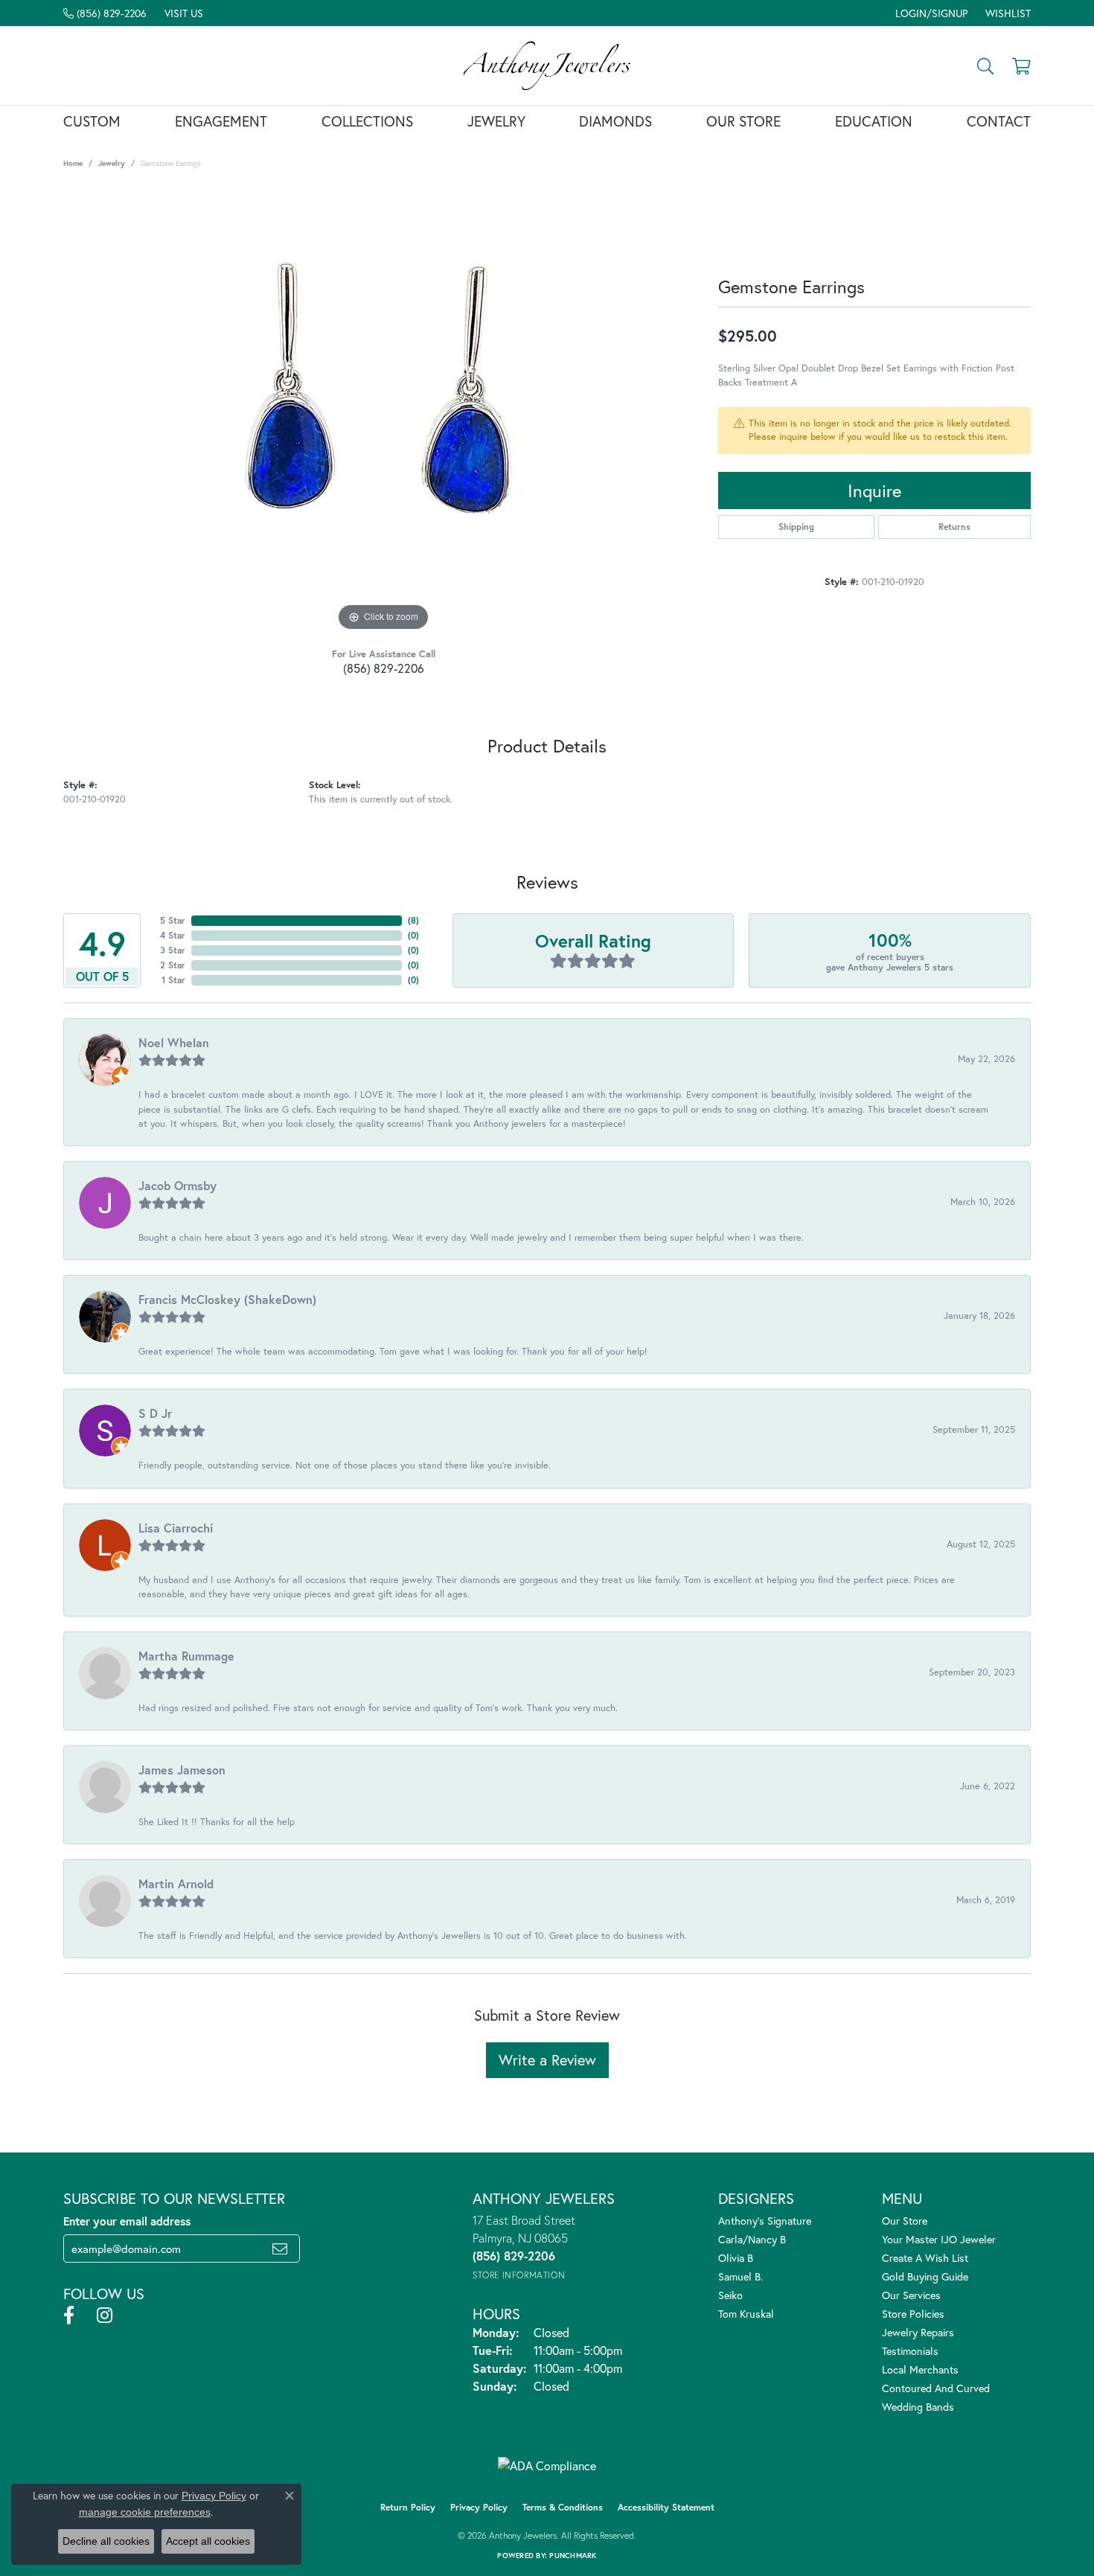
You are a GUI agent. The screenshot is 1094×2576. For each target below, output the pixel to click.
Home (73, 163)
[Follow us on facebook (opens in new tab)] (69, 2315)
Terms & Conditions (563, 2507)
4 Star (173, 935)
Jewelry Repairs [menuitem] (918, 2332)
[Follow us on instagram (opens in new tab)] (105, 2315)
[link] (105, 13)
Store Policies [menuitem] (913, 2314)
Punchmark (573, 2556)
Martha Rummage (186, 1656)
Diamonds (615, 121)
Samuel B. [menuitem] (740, 2276)
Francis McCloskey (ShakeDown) (227, 1299)
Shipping (796, 527)
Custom (92, 121)
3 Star (173, 950)
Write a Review (547, 2060)
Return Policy (408, 2507)
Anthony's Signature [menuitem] (765, 2221)
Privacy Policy (479, 2507)
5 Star (173, 920)
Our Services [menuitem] (911, 2295)
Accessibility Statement (666, 2507)
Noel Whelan (174, 1042)
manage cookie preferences (145, 2512)
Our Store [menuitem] (905, 2221)
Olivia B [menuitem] (736, 2258)
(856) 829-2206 (384, 668)
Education (874, 121)
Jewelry (496, 121)
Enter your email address (127, 2221)
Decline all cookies (106, 2541)
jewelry (112, 163)
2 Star (173, 965)
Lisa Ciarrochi (176, 1528)
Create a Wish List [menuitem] (925, 2258)
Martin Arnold (176, 1883)
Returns (954, 527)
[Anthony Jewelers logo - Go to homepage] (547, 65)
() (413, 920)
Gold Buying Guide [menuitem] (925, 2276)
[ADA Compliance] (547, 2466)
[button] (930, 13)
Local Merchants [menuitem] (920, 2369)
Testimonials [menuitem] (910, 2351)
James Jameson (182, 1770)
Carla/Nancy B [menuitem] (752, 2239)
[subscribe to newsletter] (280, 2249)
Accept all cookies (208, 2541)
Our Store (743, 121)
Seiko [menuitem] (730, 2295)
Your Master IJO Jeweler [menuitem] (939, 2239)
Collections (367, 121)
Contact (999, 121)
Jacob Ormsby (177, 1185)
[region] (383, 412)
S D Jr (155, 1413)
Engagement (221, 121)
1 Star (173, 980)
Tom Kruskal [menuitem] (746, 2314)
